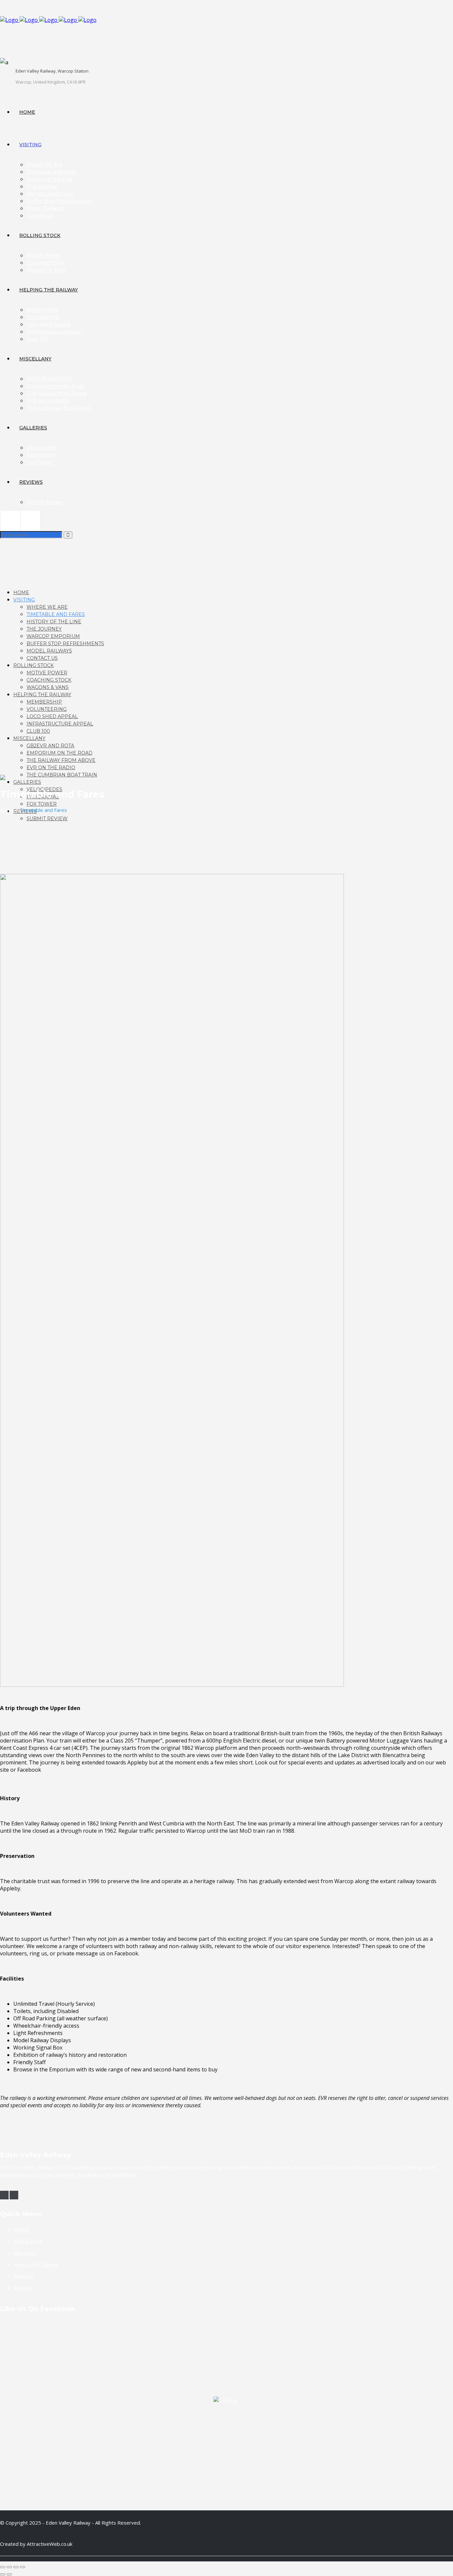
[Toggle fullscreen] (9, 2567)
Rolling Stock (28, 2241)
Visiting (21, 2230)
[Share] (16, 2567)
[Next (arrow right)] (9, 2574)
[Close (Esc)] (23, 2567)
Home (7, 810)
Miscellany (25, 2253)
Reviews (23, 2288)
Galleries (23, 2276)
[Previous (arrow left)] (3, 2574)
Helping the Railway (36, 2264)
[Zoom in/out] (3, 2567)
